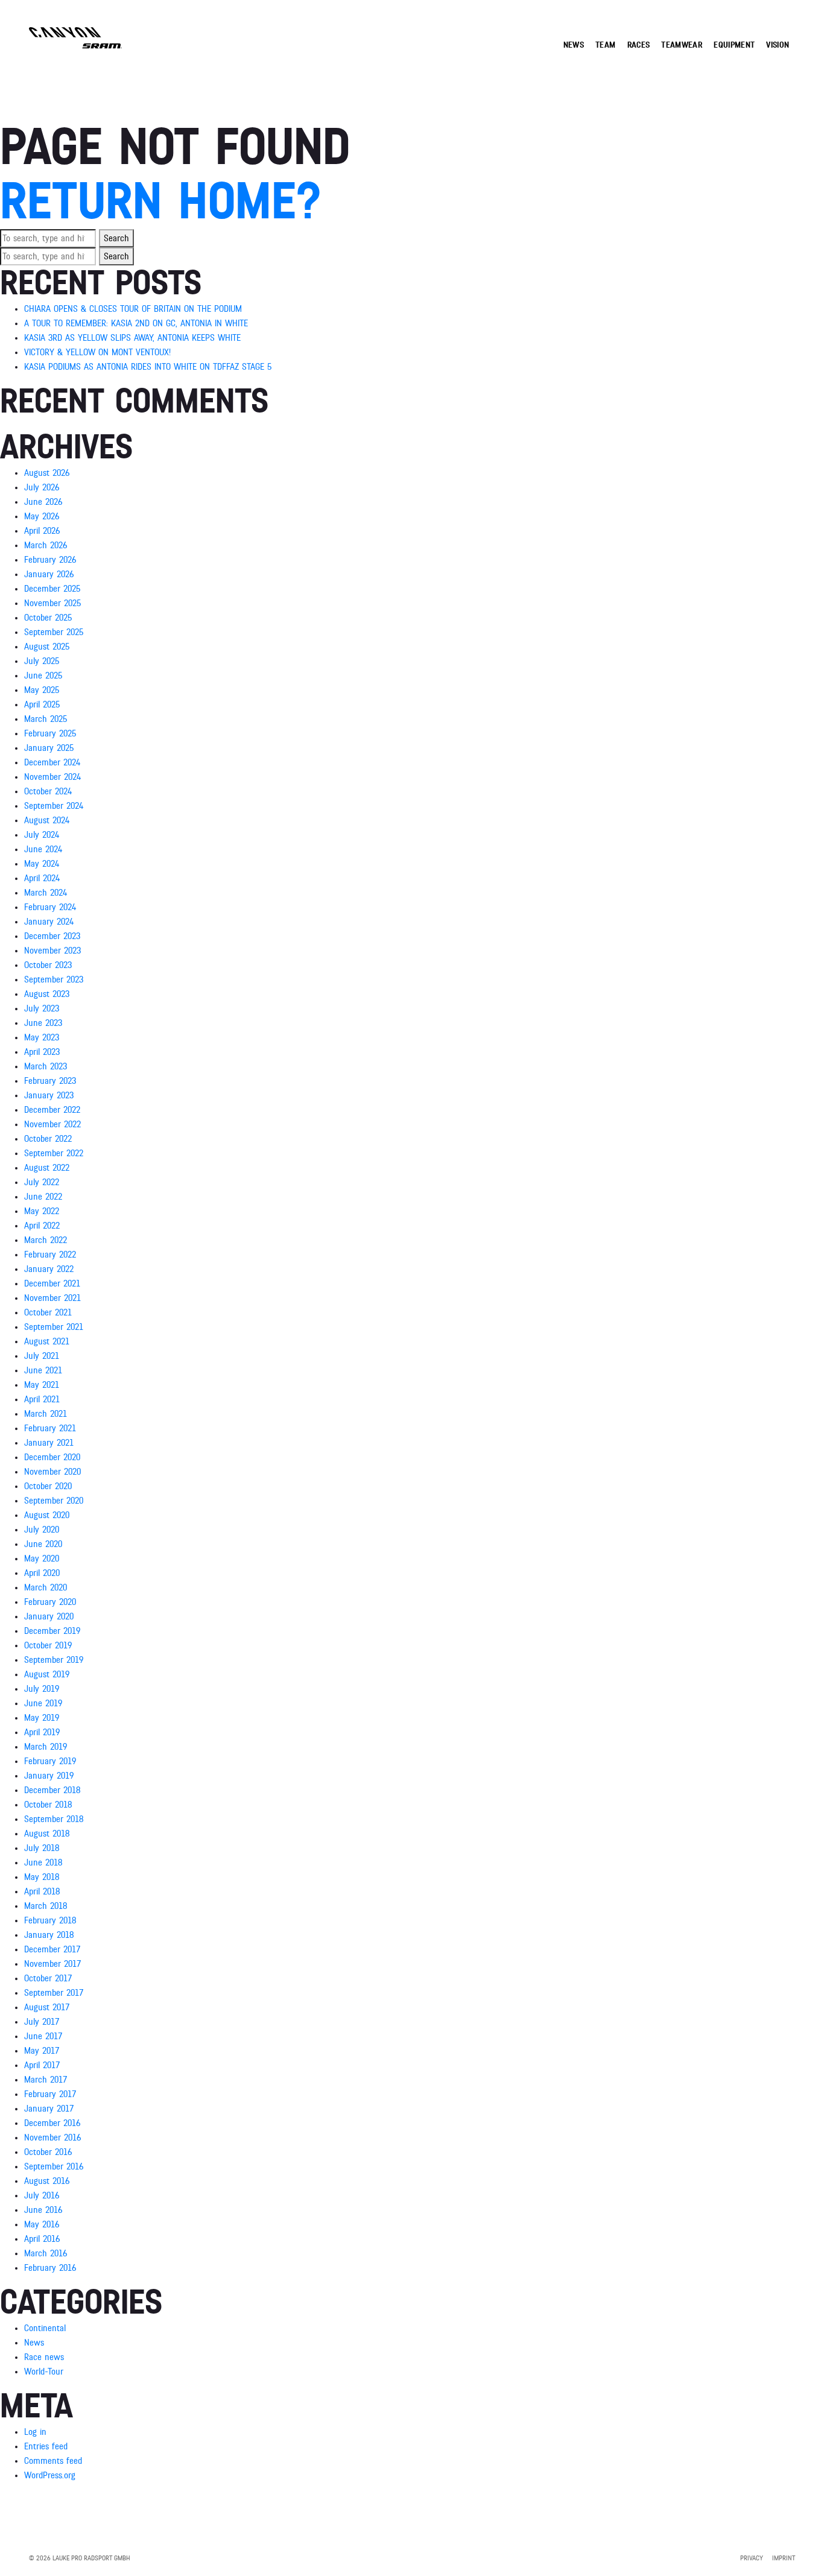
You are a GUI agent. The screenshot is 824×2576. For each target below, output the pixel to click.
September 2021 (54, 1327)
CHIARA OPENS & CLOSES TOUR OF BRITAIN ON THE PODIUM (133, 309)
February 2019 (50, 1761)
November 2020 (52, 1472)
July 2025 (42, 661)
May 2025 (42, 690)
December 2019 (52, 1631)
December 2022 (52, 1110)
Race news (44, 2357)
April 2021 (42, 1399)
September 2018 (54, 1819)
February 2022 (50, 1255)
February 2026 (50, 560)
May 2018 (42, 1877)
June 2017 (43, 2036)
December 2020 (52, 1457)
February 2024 (50, 907)
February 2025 (50, 733)
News (34, 2343)
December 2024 (52, 762)
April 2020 (42, 1573)
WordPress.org (50, 2475)
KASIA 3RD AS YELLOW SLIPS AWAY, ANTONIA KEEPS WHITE (132, 338)
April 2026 (42, 531)
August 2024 (47, 820)
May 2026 (42, 516)
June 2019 (43, 1703)
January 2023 (49, 1095)
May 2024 (42, 864)
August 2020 (47, 1515)
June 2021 (43, 1370)
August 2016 (47, 2181)
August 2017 (47, 2007)
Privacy (752, 2558)
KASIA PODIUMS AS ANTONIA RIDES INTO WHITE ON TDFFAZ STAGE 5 (148, 367)
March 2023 (46, 1066)
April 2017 (42, 2065)
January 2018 (49, 1935)
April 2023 (42, 1052)
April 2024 (42, 878)
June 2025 (43, 676)
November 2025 (52, 603)
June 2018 (43, 1862)
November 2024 (52, 777)
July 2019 (42, 1689)
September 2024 (54, 806)
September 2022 (54, 1153)
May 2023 (42, 1037)
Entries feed (46, 2446)
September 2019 (54, 1660)
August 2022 (47, 1168)
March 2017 (46, 2080)
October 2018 (48, 1805)
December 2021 (52, 1283)
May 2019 (42, 1718)
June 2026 (43, 502)
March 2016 (46, 2253)
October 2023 (48, 965)
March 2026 (46, 545)
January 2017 (49, 2109)
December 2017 (52, 1949)
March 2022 (46, 1240)
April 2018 (42, 1891)
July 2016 (42, 2195)
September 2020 (54, 1501)
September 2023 (54, 979)
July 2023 (42, 1008)
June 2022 (43, 1197)
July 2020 (42, 1530)
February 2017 (50, 2094)
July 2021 (42, 1356)
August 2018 (47, 1834)
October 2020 (48, 1486)
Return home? (160, 202)
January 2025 (49, 748)
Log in (35, 2432)
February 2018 (50, 1920)
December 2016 (52, 2123)
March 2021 (46, 1414)
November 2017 (52, 1964)
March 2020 (46, 1587)
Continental (45, 2328)
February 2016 (50, 2268)
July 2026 (42, 487)
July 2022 (42, 1182)
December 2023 (52, 936)
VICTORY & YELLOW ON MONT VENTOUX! (97, 352)
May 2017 (42, 2051)
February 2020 (50, 1602)
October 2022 (48, 1139)
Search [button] (116, 238)
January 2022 (49, 1269)
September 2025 (54, 632)
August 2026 (47, 473)
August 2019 (47, 1674)
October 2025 (48, 618)
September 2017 (54, 1993)
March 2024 (46, 893)
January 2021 (49, 1443)
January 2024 (49, 922)
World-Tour (44, 2372)
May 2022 (42, 1211)
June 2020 (43, 1544)
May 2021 (42, 1385)
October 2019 (48, 1645)
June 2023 (43, 1023)
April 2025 (42, 704)
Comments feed (53, 2461)
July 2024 (42, 835)
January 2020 (49, 1616)
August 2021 (47, 1341)
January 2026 (49, 574)
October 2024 (48, 791)
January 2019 (49, 1776)
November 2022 (52, 1124)
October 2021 (48, 1312)
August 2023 (47, 994)
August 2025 (47, 647)
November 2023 (52, 951)
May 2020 (42, 1559)
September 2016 (54, 2166)
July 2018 (42, 1848)
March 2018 (46, 1906)
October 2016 (48, 2152)
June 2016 (43, 2210)
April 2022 (42, 1226)
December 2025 (52, 589)
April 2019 (42, 1732)
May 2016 (42, 2224)
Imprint (784, 2558)
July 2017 (42, 2022)
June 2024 (43, 849)
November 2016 (52, 2138)
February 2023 (50, 1081)
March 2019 (46, 1747)
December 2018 (52, 1790)
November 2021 (52, 1298)
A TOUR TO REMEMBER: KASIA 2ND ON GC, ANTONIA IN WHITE (136, 323)
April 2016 (42, 2239)
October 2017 (48, 1978)
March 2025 (46, 719)
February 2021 (50, 1428)
